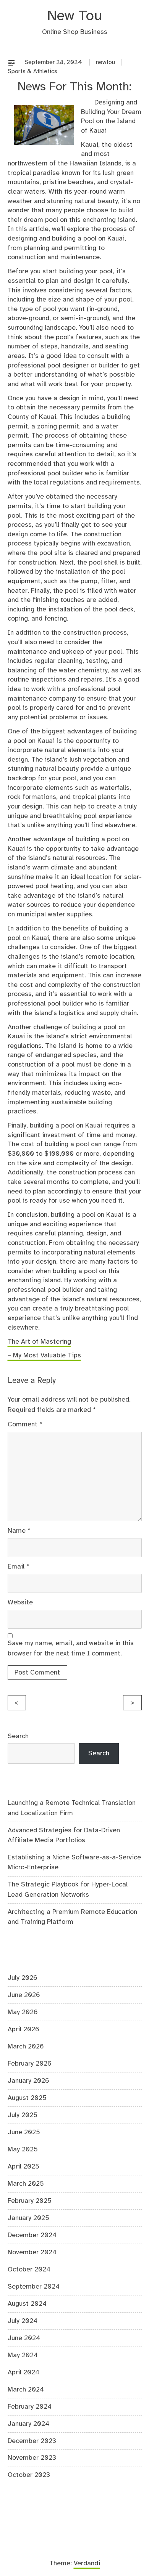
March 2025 (26, 2184)
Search (18, 1736)
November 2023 (32, 2458)
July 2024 (23, 2321)
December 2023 (32, 2441)
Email (19, 1567)
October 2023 (29, 2475)
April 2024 (23, 2372)
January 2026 (28, 2081)
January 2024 (28, 2424)
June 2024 (24, 2338)
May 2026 (23, 2012)
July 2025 (23, 2115)
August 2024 (27, 2304)
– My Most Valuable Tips (44, 1355)
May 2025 (23, 2149)
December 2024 (32, 2235)
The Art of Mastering (39, 1342)
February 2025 (30, 2201)
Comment (25, 1424)
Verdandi (87, 2563)
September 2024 (34, 2287)
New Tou (74, 16)
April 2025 (23, 2167)
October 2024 (29, 2270)
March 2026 (26, 2047)
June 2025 (24, 2132)
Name (19, 1531)
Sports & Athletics (32, 71)
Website (20, 1602)
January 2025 (28, 2218)
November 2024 (32, 2252)
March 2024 (26, 2390)
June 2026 (24, 1995)
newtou (105, 62)
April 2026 (23, 2029)
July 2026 (23, 1978)
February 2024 (30, 2407)
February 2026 (30, 2064)
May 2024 (23, 2355)
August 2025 (27, 2098)
